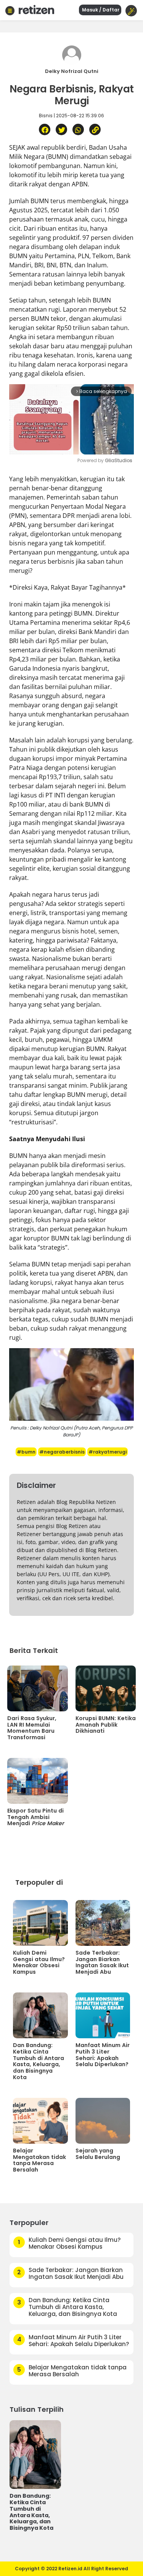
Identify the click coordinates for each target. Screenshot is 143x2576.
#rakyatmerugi (108, 1452)
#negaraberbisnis (62, 1452)
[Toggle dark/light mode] (131, 11)
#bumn (26, 1452)
